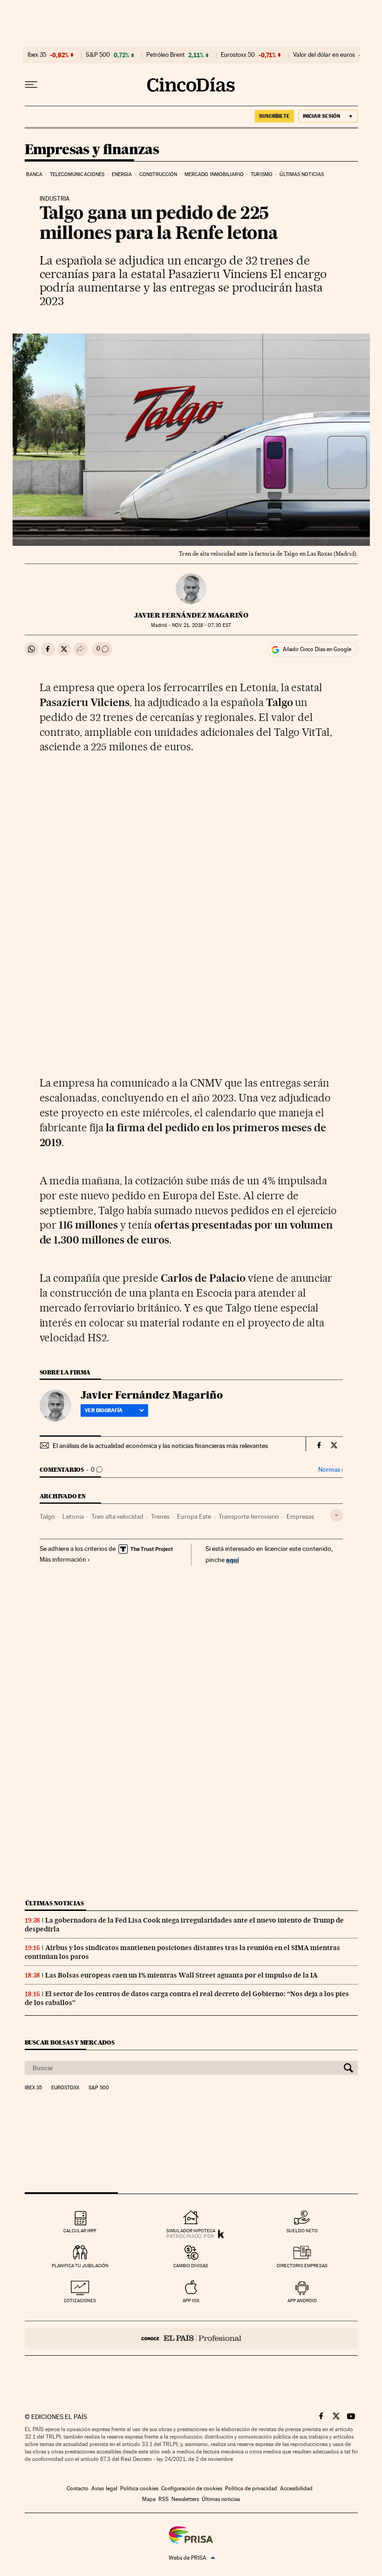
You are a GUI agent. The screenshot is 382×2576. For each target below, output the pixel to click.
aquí (232, 1560)
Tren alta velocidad (117, 1516)
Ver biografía (104, 1410)
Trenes (160, 1516)
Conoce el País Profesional (191, 2338)
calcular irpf (80, 2231)
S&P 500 (98, 55)
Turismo (262, 174)
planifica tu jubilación (80, 2266)
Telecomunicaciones (77, 174)
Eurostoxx (65, 2088)
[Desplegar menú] (31, 85)
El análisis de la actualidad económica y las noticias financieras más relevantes (160, 1446)
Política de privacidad (251, 2488)
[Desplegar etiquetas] (337, 1515)
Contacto (78, 2488)
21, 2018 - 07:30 (201, 625)
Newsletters (185, 2499)
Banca (34, 174)
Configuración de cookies (192, 2488)
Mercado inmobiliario (214, 174)
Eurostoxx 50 (238, 55)
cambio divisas (191, 2266)
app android (302, 2301)
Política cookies (139, 2488)
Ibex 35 (37, 55)
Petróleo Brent (165, 55)
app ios (191, 2301)
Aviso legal (104, 2488)
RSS (164, 2499)
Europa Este (194, 1516)
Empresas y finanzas (92, 150)
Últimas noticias (302, 174)
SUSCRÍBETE (274, 116)
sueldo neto (302, 2231)
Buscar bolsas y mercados (70, 2042)
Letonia (73, 1516)
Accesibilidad (296, 2488)
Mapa (149, 2499)
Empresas (300, 1516)
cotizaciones (80, 2301)
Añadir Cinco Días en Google (317, 649)
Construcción (158, 174)
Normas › (331, 1470)
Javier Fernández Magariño (191, 615)
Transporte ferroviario (249, 1516)
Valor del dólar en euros (324, 55)
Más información (63, 1559)
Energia (122, 174)
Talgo (47, 1516)
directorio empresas (302, 2266)
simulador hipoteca (191, 2231)
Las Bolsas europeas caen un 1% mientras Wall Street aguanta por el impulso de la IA (181, 1975)
